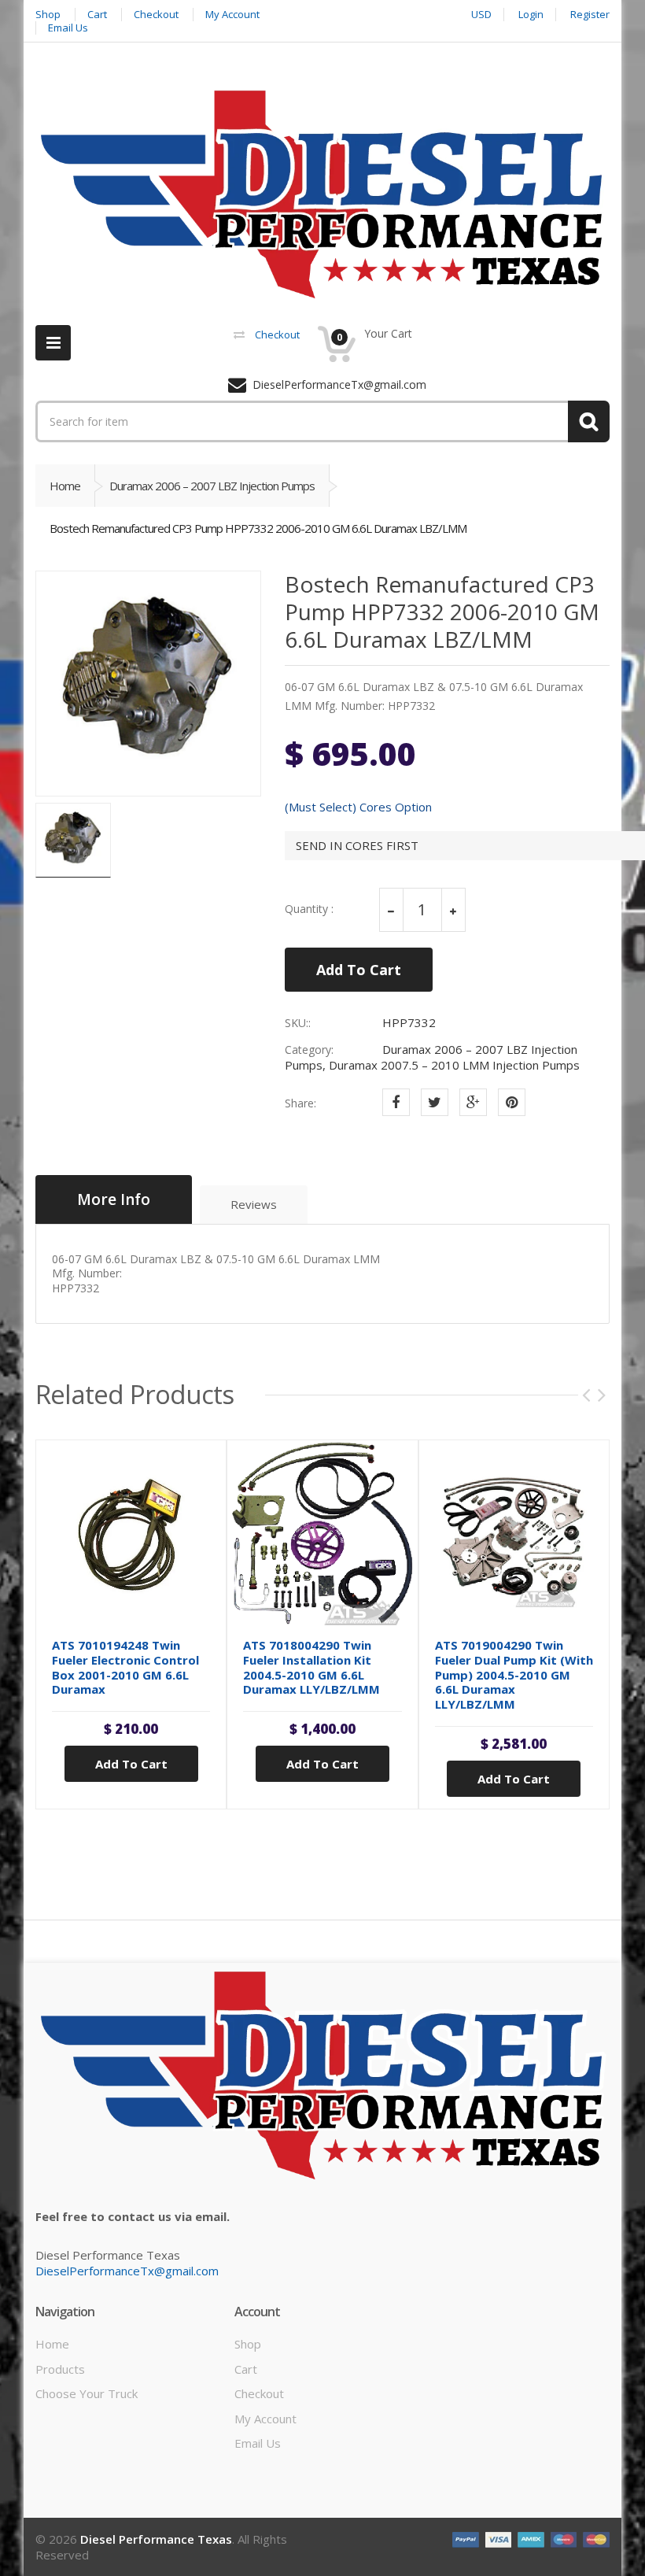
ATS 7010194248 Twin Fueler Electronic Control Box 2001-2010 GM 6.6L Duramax (125, 1667)
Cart (246, 2369)
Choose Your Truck (87, 2393)
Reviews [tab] (254, 1204)
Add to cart (131, 1764)
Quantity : (309, 909)
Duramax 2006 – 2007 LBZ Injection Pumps (212, 486)
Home (65, 486)
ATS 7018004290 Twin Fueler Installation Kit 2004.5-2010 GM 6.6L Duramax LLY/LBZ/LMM (311, 1667)
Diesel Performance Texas (156, 2539)
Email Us (258, 2443)
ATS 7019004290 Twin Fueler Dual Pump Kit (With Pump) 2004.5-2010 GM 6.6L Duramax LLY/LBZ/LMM (514, 1674)
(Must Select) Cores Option (358, 807)
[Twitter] (435, 1102)
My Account (265, 2419)
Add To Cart (359, 970)
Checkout (259, 2393)
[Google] (473, 1102)
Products (60, 2369)
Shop (248, 2344)
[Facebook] (396, 1102)
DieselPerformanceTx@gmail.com (127, 2271)
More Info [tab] (114, 1199)
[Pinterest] (512, 1102)
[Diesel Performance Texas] (322, 194)
